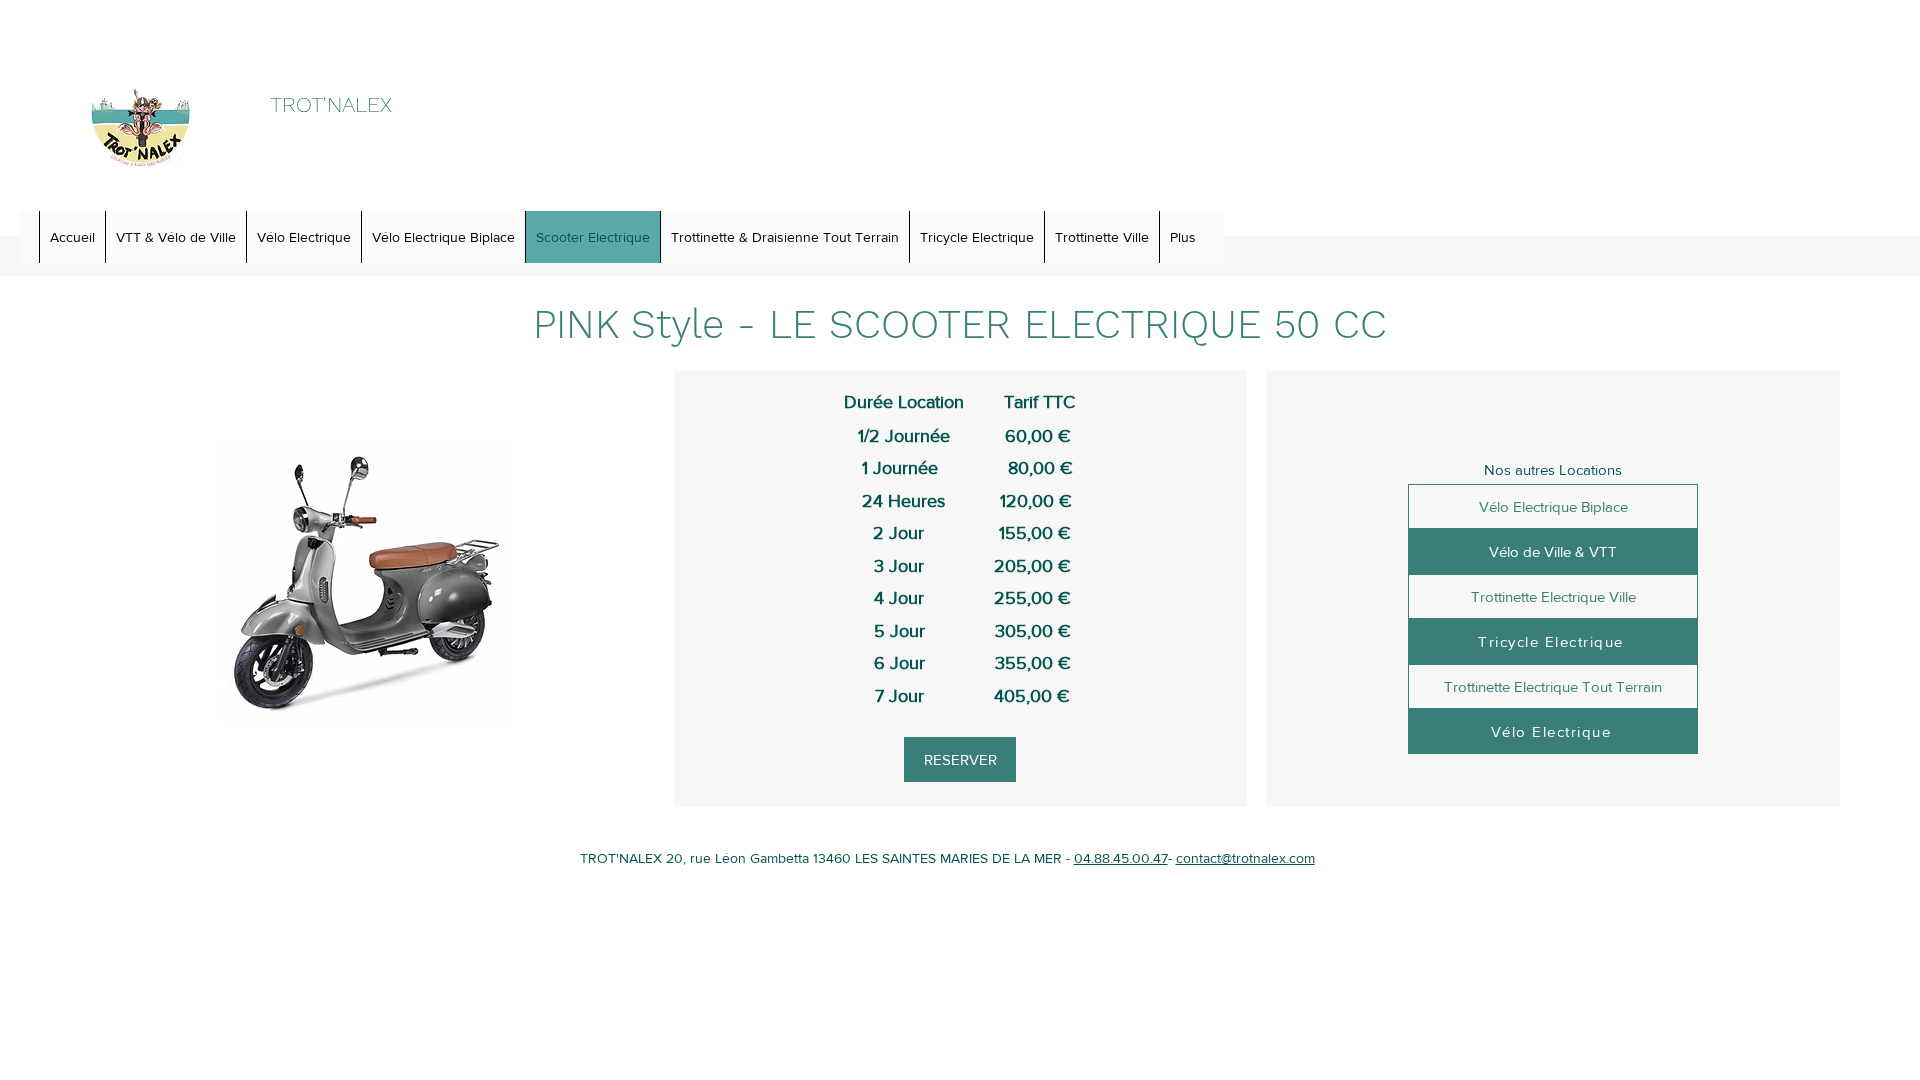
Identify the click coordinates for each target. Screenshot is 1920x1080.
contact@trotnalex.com (1245, 858)
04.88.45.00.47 (1121, 858)
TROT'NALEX (331, 104)
